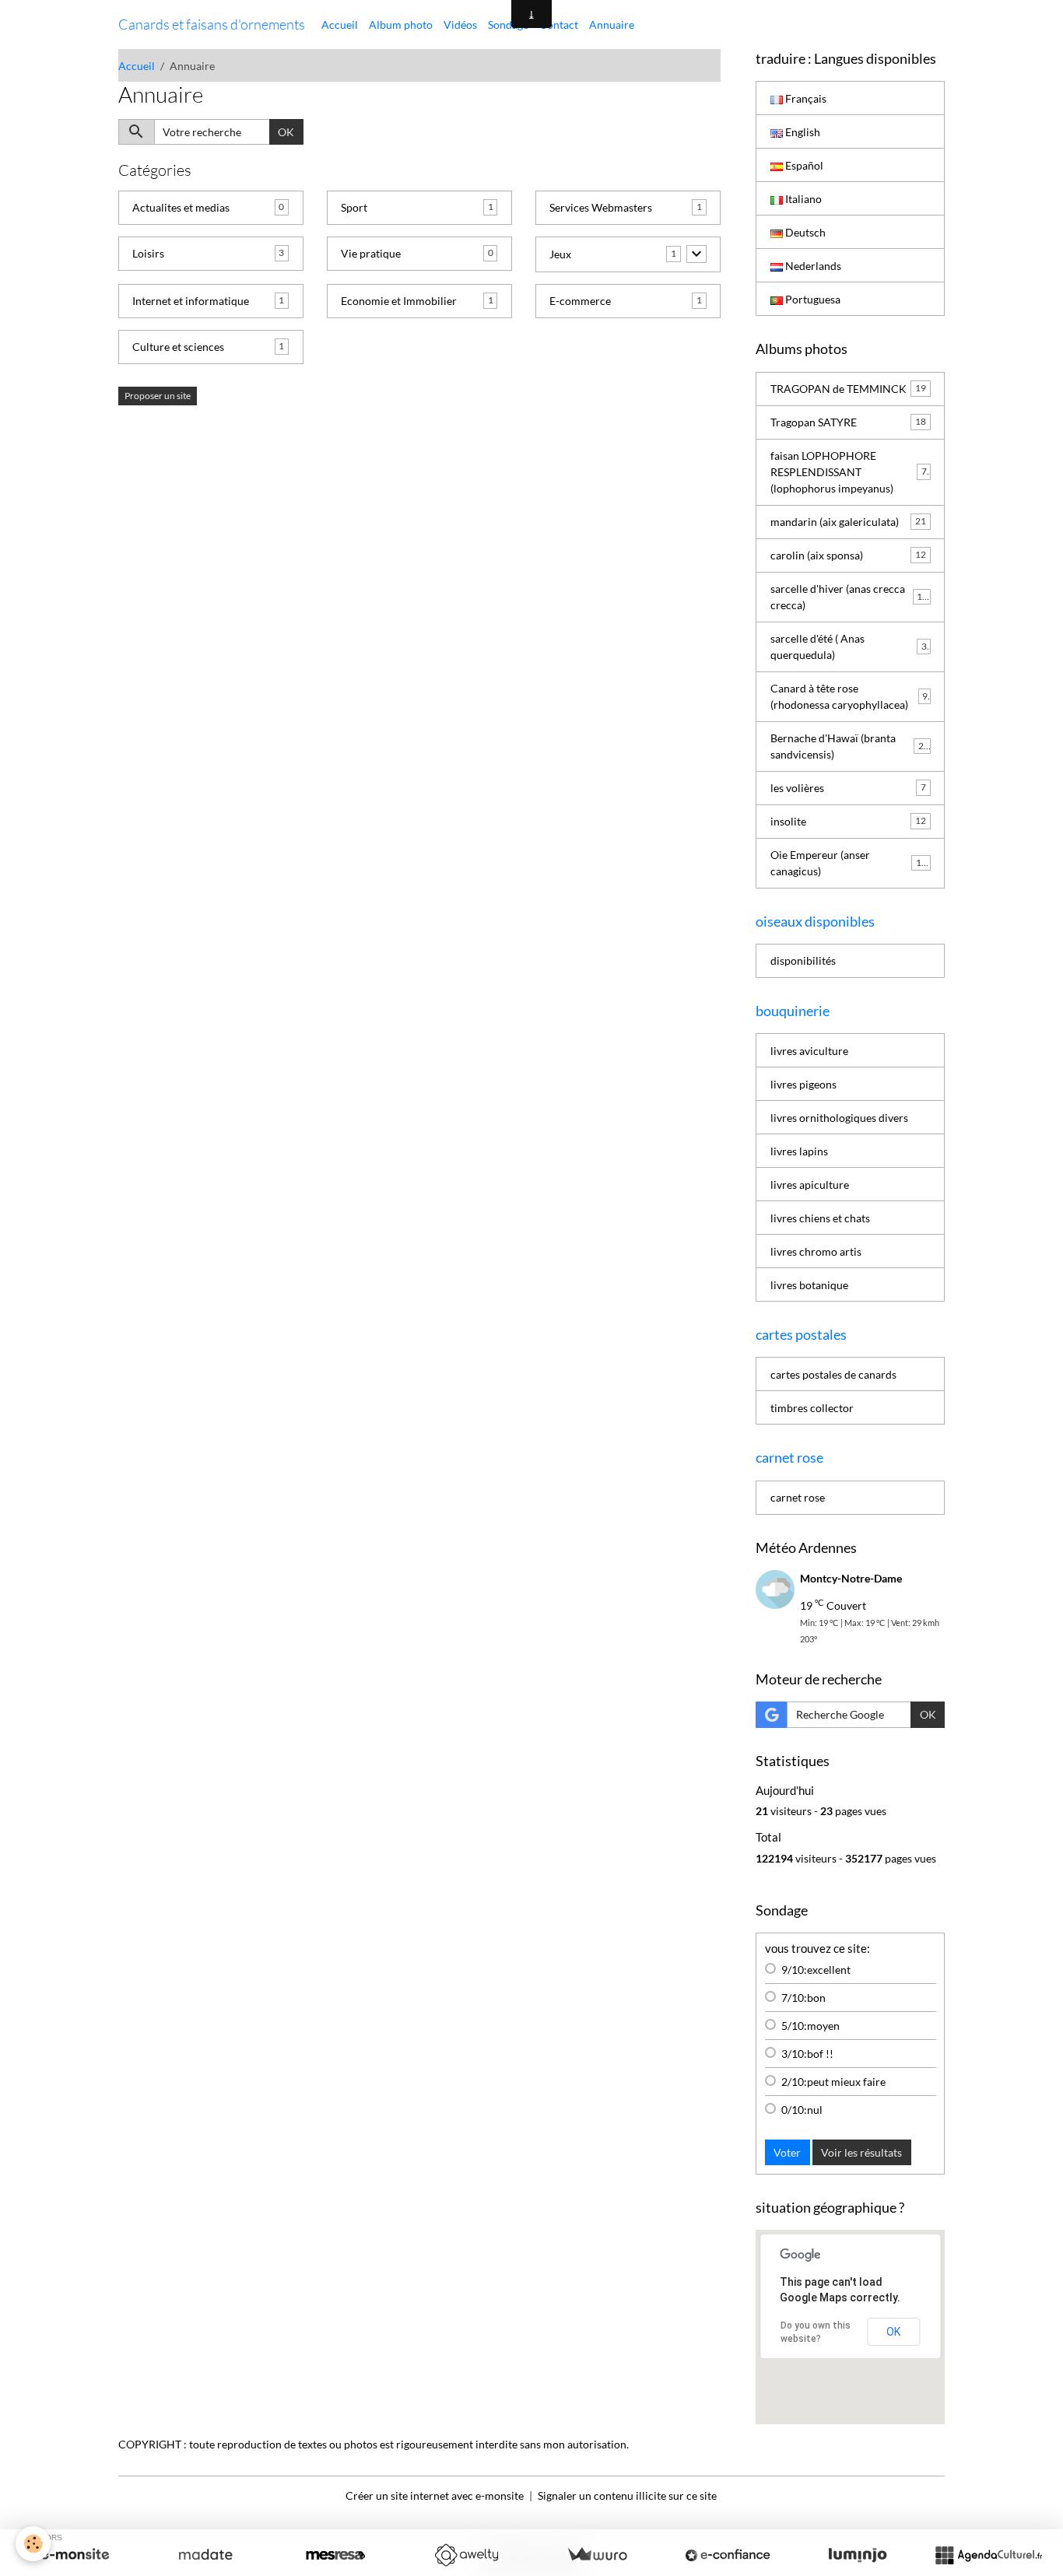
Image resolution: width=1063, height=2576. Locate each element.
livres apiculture (810, 1185)
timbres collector (812, 1408)
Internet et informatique (191, 301)
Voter (787, 2152)
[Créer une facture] (597, 2555)
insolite (848, 821)
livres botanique (809, 1285)
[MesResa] (335, 2555)
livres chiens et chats (820, 1218)
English (802, 132)
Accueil (340, 25)
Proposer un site (158, 396)
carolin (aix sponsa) (848, 555)
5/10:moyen (810, 2026)
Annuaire (612, 25)
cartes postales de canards (833, 1374)
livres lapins (799, 1151)
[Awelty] (466, 2555)
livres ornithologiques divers (839, 1118)
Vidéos (460, 25)
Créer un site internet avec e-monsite (435, 2495)
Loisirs (148, 253)
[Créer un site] (75, 2555)
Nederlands (812, 266)
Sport (354, 207)
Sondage (508, 25)
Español (803, 165)
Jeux (560, 254)
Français (805, 98)
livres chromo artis (816, 1251)
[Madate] (205, 2555)
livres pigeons (803, 1084)
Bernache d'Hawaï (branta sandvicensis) (850, 746)
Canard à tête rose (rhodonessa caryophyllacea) (849, 696)
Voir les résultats (861, 2152)
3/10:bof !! (807, 2054)
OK (286, 132)
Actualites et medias (181, 207)
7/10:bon (803, 1998)
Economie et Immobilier (399, 301)
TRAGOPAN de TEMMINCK (848, 389)
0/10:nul (802, 2110)
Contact (559, 25)
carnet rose (798, 1497)
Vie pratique (371, 253)
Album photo (401, 25)
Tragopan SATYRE (848, 422)
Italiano (802, 199)
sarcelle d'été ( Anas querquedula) (849, 647)
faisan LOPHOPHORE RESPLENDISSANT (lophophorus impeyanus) (851, 472)
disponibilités (803, 960)
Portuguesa (812, 299)
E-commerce (580, 301)
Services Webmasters (601, 207)
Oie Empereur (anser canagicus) (849, 863)
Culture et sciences (178, 347)
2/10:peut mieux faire (833, 2082)
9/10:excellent (816, 1970)
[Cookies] (33, 2544)
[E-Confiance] (728, 2555)
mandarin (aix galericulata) (848, 522)
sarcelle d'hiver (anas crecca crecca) (849, 597)
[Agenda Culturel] (988, 2555)
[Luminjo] (858, 2555)
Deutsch (804, 232)
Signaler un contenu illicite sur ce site (627, 2495)
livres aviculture (809, 1051)
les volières (848, 788)
